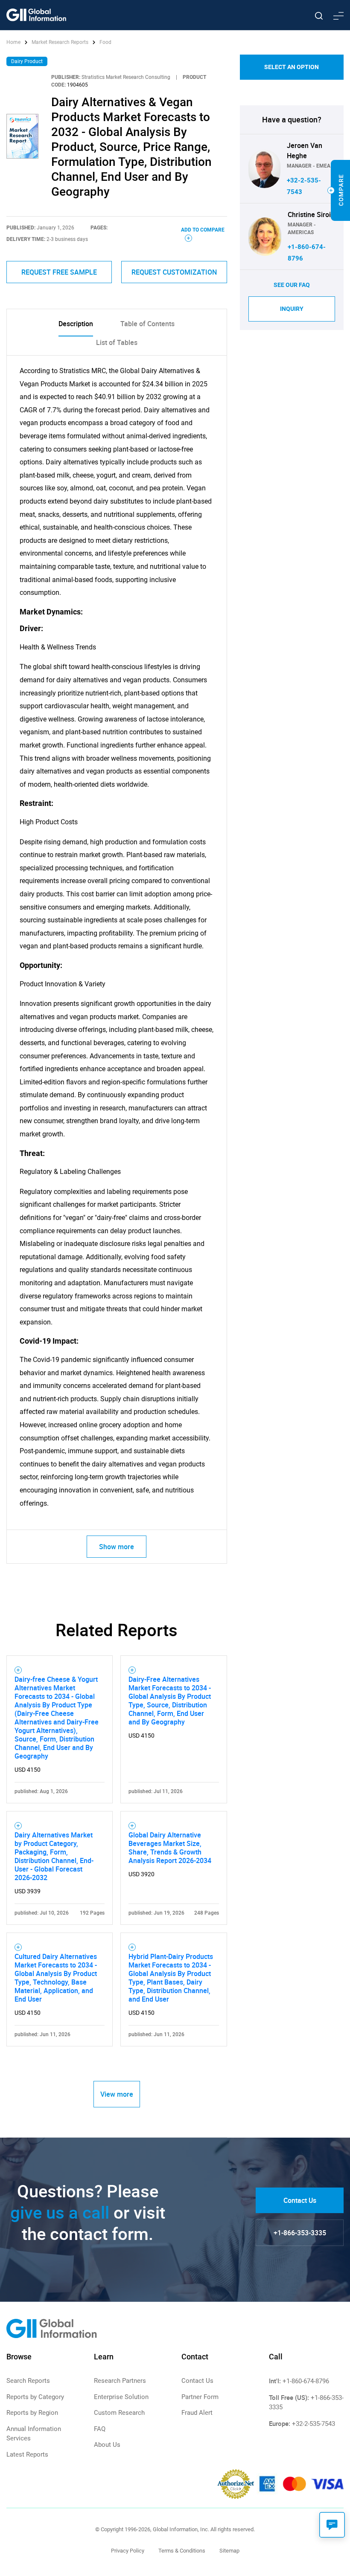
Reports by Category (35, 2397)
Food (105, 42)
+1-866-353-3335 (300, 2233)
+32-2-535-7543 (314, 2424)
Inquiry (292, 309)
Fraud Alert (197, 2413)
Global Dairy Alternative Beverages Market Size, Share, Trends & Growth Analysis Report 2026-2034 (170, 1848)
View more (117, 2094)
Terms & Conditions (182, 2551)
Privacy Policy (128, 2551)
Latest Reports (27, 2454)
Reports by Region (32, 2413)
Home (14, 42)
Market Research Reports (60, 42)
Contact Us (300, 2200)
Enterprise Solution (121, 2397)
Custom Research (119, 2413)
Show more (117, 1547)
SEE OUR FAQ (292, 285)
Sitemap (229, 2551)
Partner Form (200, 2397)
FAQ (100, 2429)
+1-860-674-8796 (306, 2381)
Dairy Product (27, 61)
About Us (107, 2445)
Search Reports (28, 2381)
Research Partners (120, 2381)
